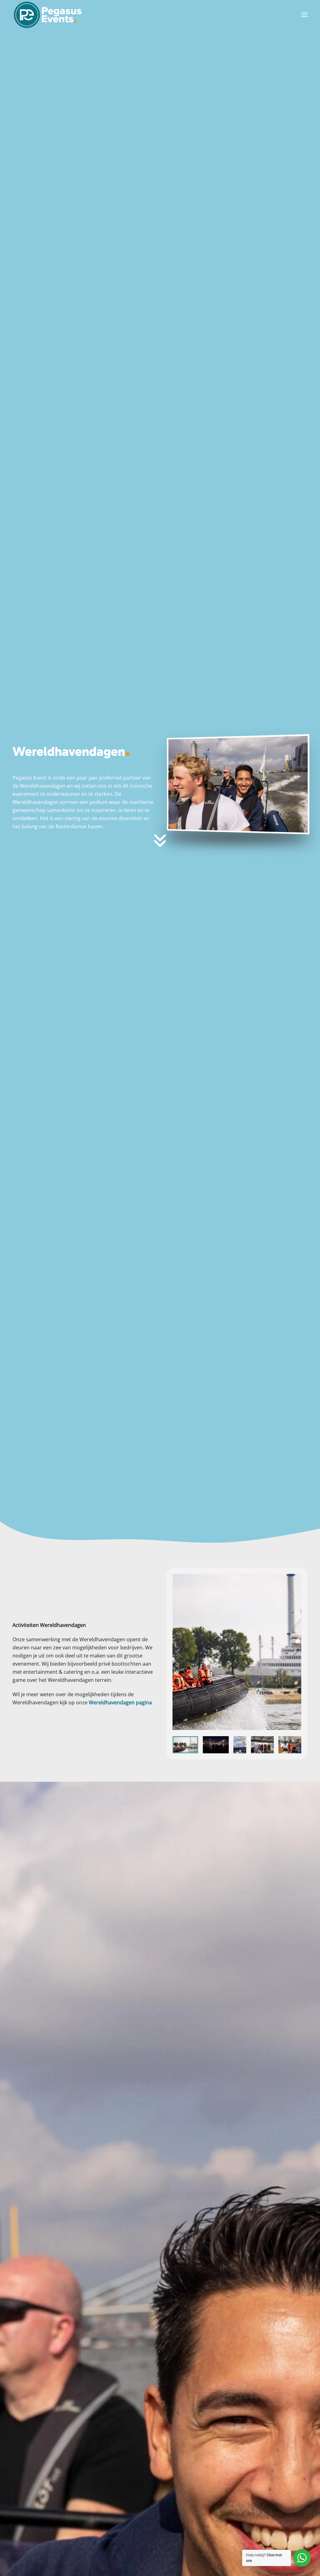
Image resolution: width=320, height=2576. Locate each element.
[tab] (185, 1745)
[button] (304, 15)
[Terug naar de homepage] (48, 15)
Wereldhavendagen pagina (120, 1702)
